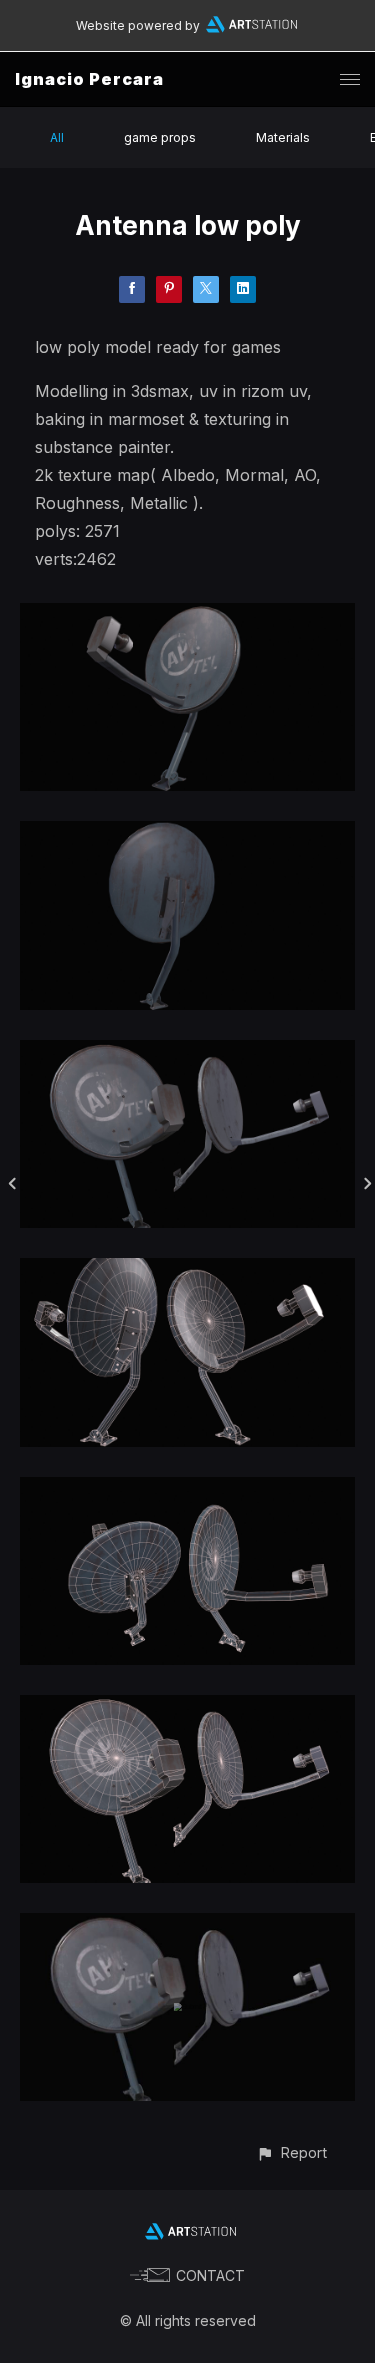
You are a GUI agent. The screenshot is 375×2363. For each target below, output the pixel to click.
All (57, 137)
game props (160, 137)
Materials (283, 137)
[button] (291, 2152)
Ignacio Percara (89, 79)
